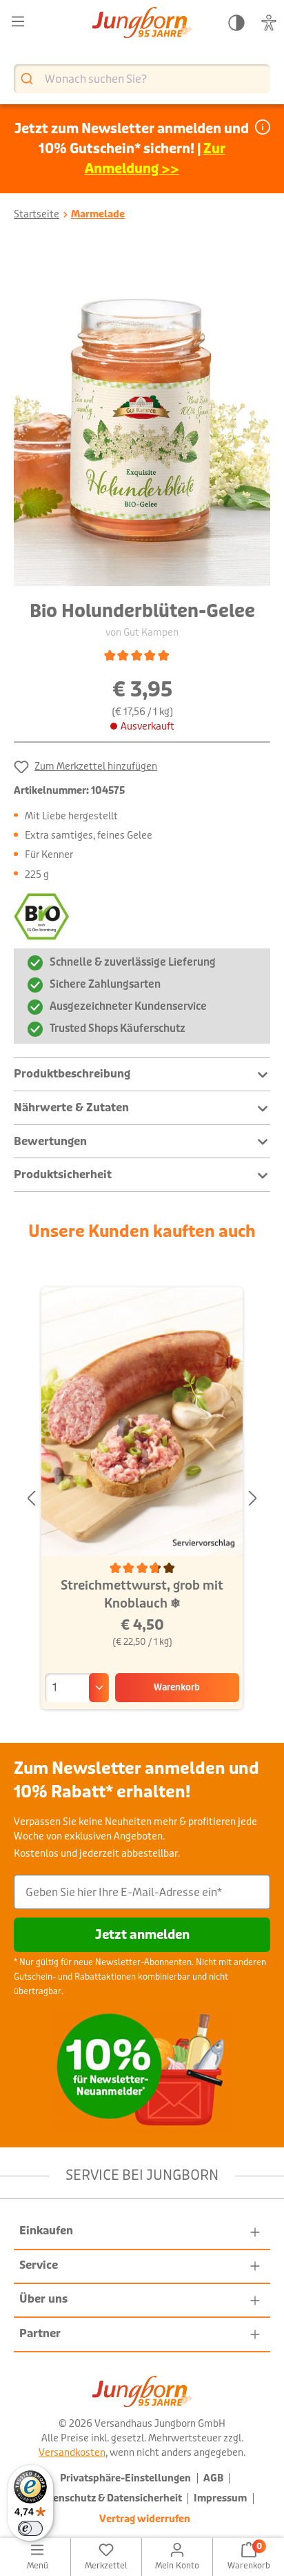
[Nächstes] (253, 1499)
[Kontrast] (236, 23)
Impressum (220, 2498)
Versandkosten (72, 2452)
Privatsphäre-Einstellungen (125, 2478)
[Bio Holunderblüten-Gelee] (142, 416)
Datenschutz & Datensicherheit (109, 2498)
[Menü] (18, 22)
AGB (213, 2478)
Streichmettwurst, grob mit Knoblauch (142, 1594)
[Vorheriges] (31, 1499)
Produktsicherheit (63, 1174)
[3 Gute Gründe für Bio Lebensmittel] (45, 919)
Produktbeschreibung (72, 1074)
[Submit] (29, 79)
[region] (142, 416)
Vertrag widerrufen (145, 2519)
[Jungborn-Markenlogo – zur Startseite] (142, 24)
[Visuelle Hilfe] (269, 23)
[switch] (30, 2528)
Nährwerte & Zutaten (71, 1108)
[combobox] (142, 79)
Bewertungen (50, 1141)
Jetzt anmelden (142, 1935)
